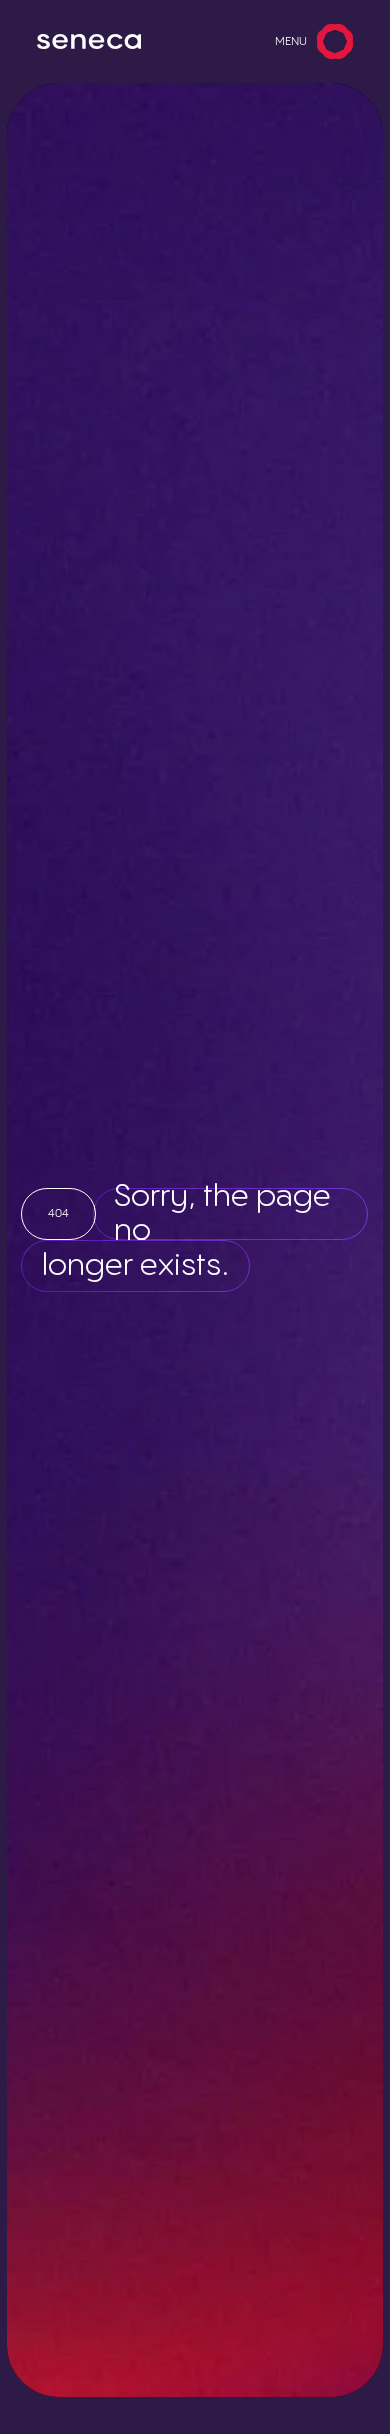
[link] (89, 42)
